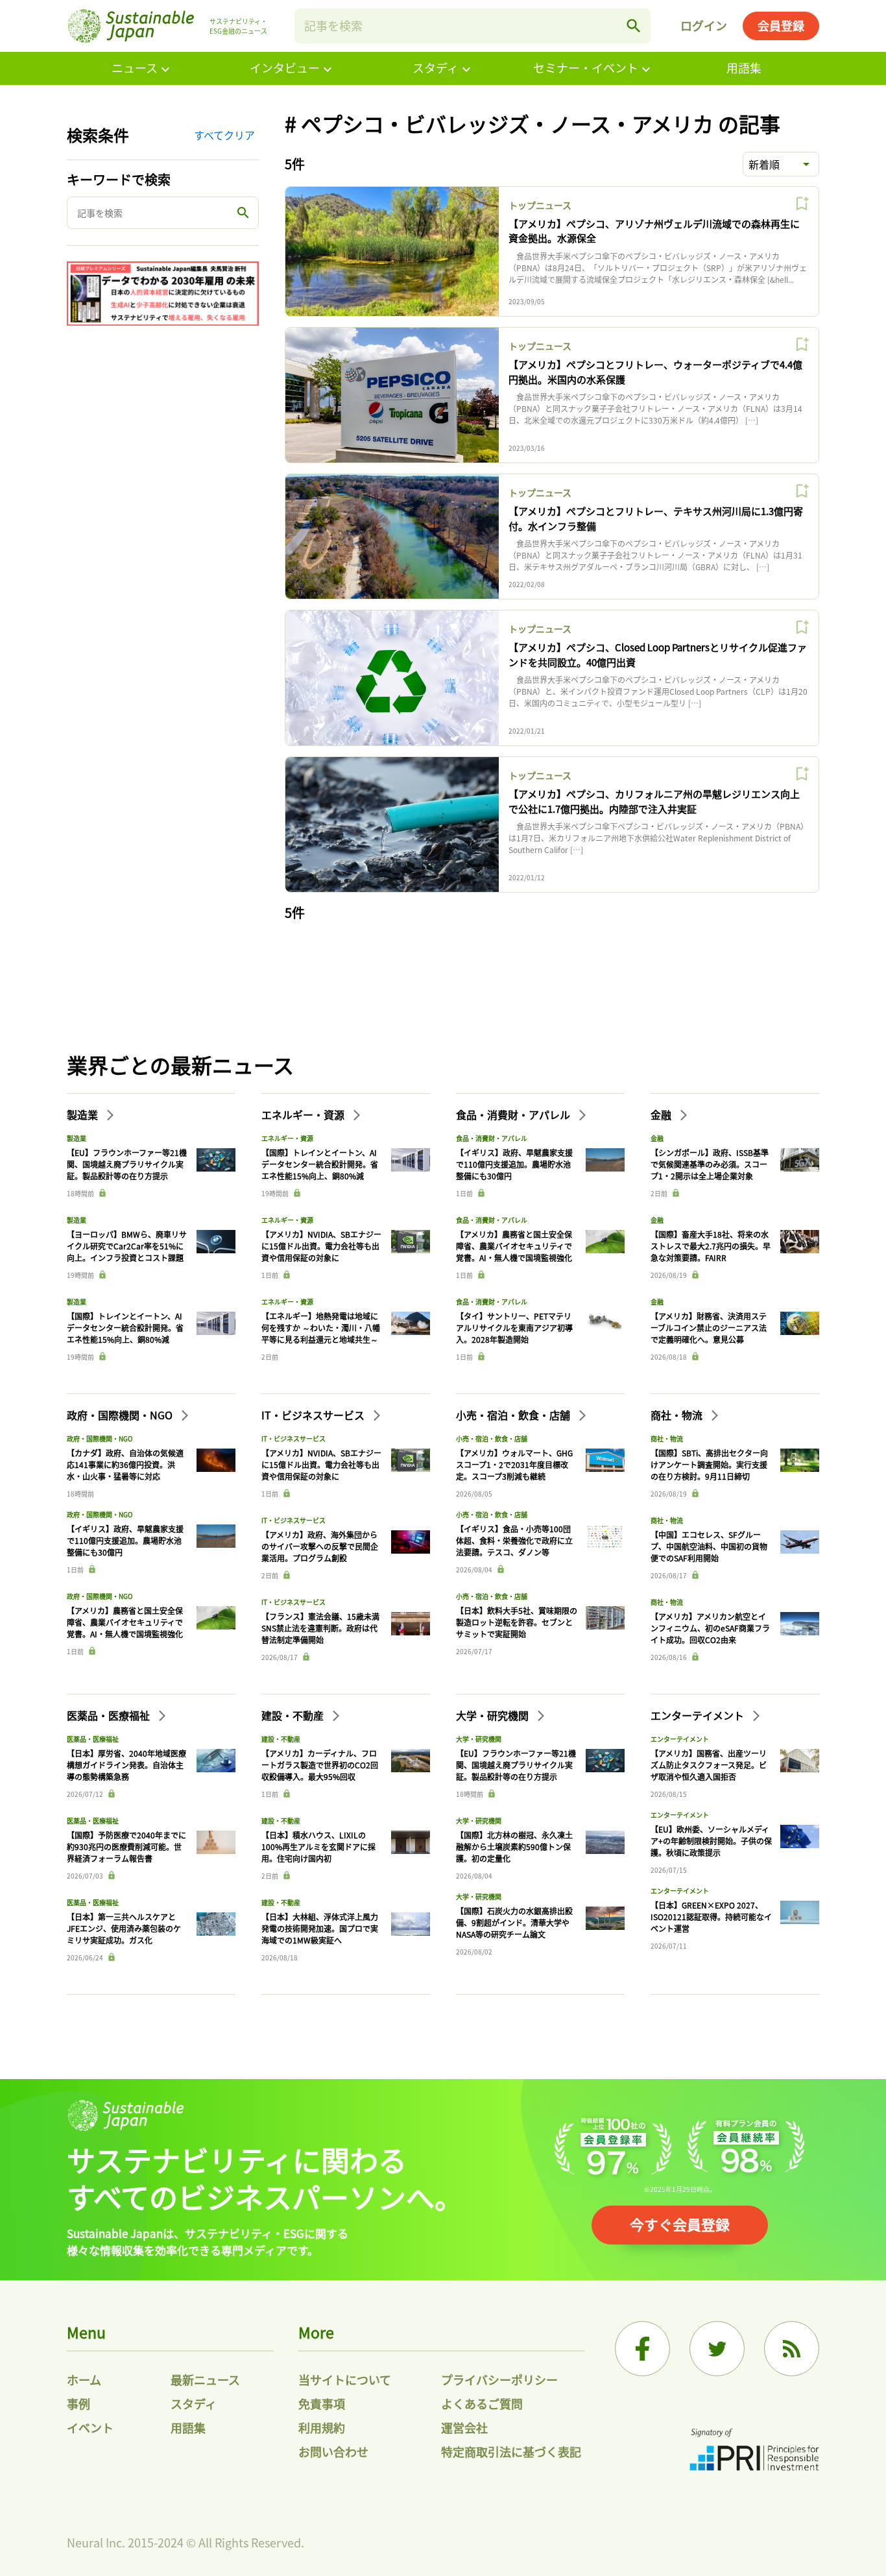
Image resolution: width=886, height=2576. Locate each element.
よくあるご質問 (482, 2403)
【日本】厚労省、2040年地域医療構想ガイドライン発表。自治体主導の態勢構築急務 (126, 1765)
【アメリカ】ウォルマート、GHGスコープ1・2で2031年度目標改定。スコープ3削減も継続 (514, 1464)
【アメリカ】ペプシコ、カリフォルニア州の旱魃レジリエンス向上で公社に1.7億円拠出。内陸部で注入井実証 (654, 801)
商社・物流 (678, 1415)
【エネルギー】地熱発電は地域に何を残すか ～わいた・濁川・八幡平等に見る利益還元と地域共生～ (321, 1328)
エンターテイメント (699, 1715)
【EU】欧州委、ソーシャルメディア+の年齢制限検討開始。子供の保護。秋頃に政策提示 (711, 1841)
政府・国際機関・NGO (121, 1415)
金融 (662, 1114)
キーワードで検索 (119, 179)
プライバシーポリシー (499, 2379)
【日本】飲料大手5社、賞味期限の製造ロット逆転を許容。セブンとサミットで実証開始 (517, 1622)
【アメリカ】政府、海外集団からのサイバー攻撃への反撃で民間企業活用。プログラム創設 (320, 1546)
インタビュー (285, 67)
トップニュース (540, 205)
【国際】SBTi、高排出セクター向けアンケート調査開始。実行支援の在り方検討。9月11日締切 (709, 1464)
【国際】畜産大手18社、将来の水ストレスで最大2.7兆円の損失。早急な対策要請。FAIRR (711, 1246)
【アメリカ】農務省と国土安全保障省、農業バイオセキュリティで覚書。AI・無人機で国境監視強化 (514, 1246)
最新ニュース (205, 2379)
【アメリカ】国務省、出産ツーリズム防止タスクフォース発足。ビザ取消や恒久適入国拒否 (709, 1765)
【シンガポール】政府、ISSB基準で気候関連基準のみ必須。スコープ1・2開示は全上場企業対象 (710, 1164)
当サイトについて (345, 2379)
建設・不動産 (294, 1715)
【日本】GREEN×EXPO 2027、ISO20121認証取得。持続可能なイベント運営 (711, 1917)
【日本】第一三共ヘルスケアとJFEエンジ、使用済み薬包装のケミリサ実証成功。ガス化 (124, 1928)
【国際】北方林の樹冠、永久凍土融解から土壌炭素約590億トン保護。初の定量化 (514, 1847)
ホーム (84, 2379)
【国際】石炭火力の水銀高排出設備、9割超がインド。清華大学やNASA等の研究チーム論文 (514, 1922)
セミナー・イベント (586, 67)
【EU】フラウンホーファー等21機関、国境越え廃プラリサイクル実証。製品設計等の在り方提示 (127, 1164)
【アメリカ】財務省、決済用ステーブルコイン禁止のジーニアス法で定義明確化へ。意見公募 (709, 1328)
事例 (78, 2403)
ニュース (135, 67)
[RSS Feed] (792, 2349)
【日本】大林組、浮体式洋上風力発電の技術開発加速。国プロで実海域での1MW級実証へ (320, 1928)
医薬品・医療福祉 (110, 1715)
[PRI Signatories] (754, 2451)
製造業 (84, 1114)
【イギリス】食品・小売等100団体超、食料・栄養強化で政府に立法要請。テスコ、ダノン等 (514, 1540)
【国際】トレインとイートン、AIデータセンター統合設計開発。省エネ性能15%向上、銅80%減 (125, 1328)
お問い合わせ (333, 2451)
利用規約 (322, 2427)
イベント (90, 2427)
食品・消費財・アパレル (514, 1114)
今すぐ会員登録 (680, 2224)
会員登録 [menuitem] (781, 25)
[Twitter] (717, 2349)
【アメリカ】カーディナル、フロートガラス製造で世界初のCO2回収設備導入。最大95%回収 (320, 1765)
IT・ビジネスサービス (314, 1415)
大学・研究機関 (494, 1715)
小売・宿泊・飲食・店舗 (514, 1415)
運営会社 (464, 2427)
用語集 (744, 67)
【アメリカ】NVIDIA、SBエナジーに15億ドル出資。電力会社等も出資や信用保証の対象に (321, 1246)
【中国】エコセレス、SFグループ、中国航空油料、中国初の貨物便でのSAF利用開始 (709, 1546)
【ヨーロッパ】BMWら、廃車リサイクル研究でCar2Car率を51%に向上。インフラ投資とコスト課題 (127, 1246)
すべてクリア (224, 135)
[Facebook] (642, 2349)
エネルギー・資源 (304, 1114)
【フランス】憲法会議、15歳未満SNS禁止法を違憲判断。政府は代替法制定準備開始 (320, 1628)
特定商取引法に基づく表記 (511, 2451)
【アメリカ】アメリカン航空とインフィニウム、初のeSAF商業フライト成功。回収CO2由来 (710, 1628)
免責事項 (322, 2403)
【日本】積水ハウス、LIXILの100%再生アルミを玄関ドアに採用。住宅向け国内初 (318, 1847)
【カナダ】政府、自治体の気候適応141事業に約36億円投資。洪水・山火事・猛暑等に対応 (125, 1464)
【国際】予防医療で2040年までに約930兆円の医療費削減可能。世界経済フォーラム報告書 (126, 1847)
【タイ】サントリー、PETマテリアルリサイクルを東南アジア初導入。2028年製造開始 (514, 1328)
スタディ (436, 67)
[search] (634, 26)
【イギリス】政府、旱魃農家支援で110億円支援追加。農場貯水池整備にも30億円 (514, 1164)
